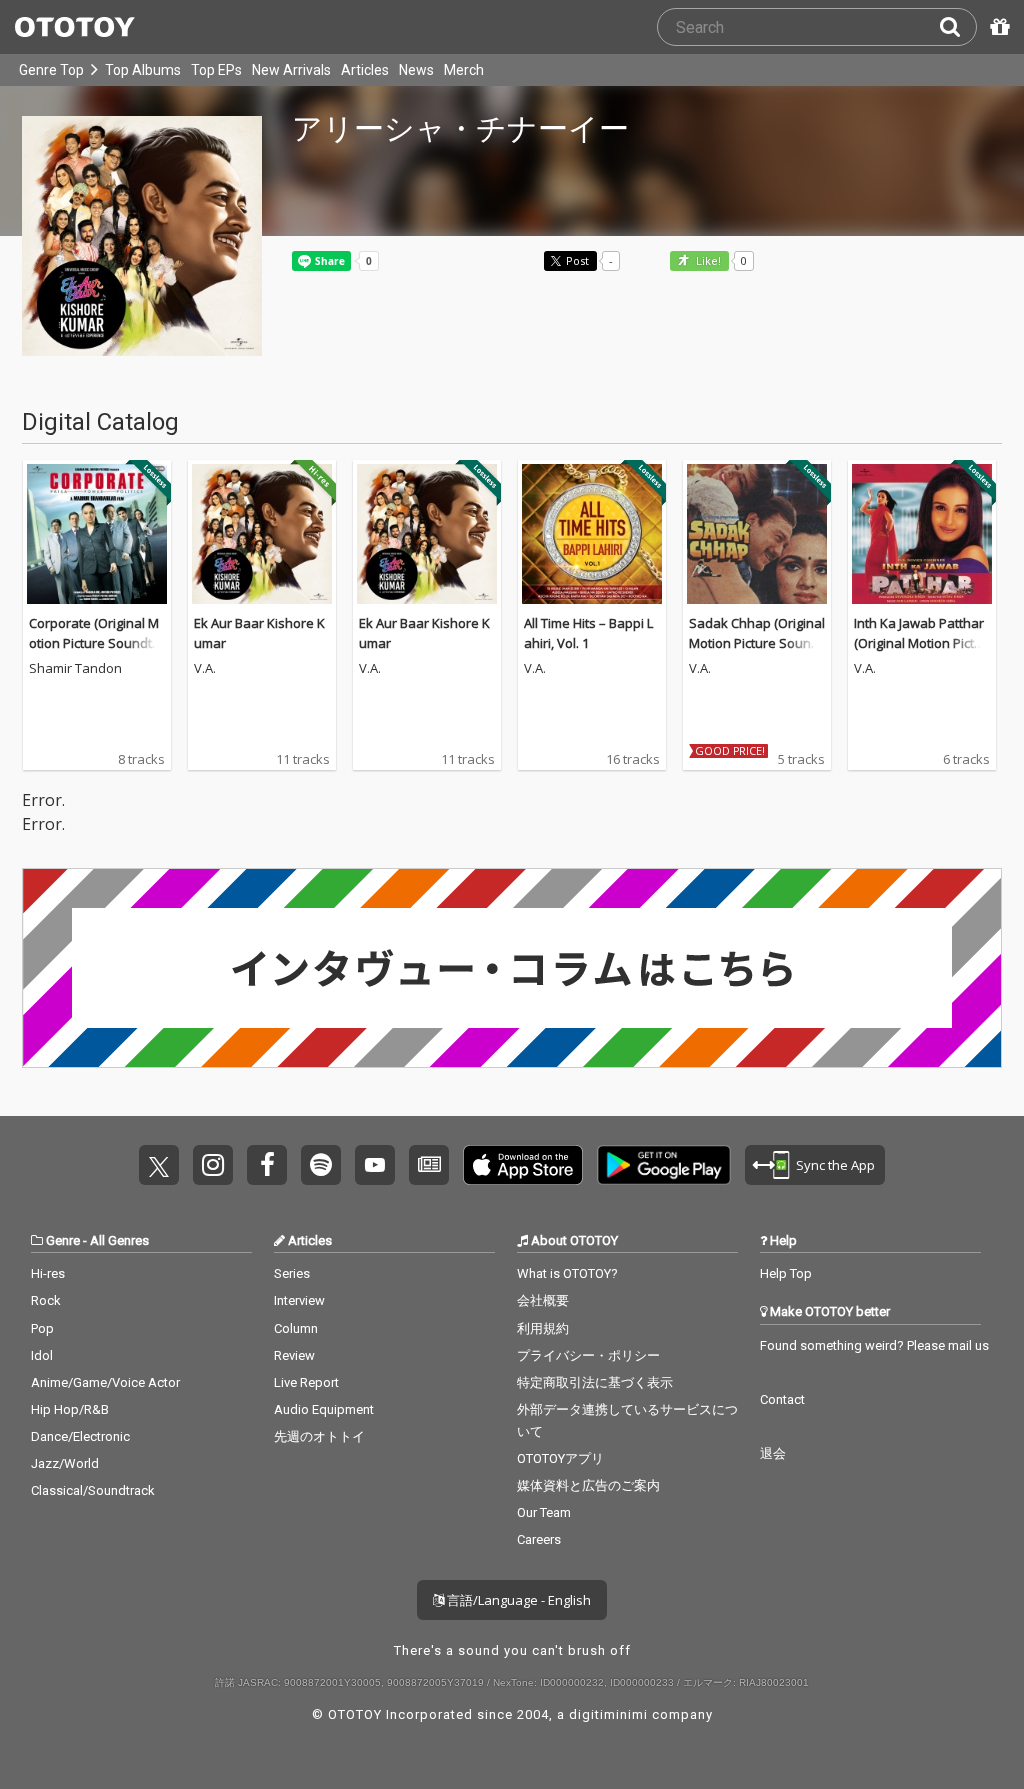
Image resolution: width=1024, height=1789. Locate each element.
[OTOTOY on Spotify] (321, 1165)
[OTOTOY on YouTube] (375, 1165)
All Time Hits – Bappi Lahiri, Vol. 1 (588, 633)
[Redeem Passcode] (997, 27)
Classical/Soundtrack (93, 1490)
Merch (464, 70)
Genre (63, 1240)
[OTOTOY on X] (159, 1165)
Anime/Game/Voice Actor (105, 1382)
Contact (782, 1399)
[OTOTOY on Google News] (429, 1165)
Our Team (544, 1512)
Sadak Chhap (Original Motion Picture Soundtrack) (757, 642)
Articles (365, 70)
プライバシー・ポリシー (588, 1355)
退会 (773, 1453)
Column (296, 1328)
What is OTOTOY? (567, 1273)
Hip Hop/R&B (70, 1409)
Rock (46, 1300)
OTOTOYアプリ (560, 1458)
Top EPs (216, 70)
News (416, 70)
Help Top (786, 1273)
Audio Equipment (324, 1409)
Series (292, 1273)
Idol (42, 1355)
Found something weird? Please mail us (874, 1345)
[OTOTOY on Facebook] (267, 1165)
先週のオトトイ (319, 1436)
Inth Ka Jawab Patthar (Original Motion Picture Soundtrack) (920, 642)
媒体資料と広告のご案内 (588, 1485)
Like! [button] (707, 261)
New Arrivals (291, 70)
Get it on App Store (523, 1165)
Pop (42, 1328)
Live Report (306, 1382)
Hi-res (48, 1273)
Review (294, 1355)
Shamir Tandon (75, 669)
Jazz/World (65, 1463)
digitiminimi (608, 1714)
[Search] (958, 27)
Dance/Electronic (80, 1436)
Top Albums (143, 70)
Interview (299, 1300)
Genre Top (51, 70)
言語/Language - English (517, 1600)
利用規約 (543, 1328)
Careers (539, 1539)
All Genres (119, 1240)
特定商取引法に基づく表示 (595, 1382)
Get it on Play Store (664, 1165)
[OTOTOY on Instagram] (213, 1165)
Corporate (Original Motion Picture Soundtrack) (97, 642)
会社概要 (543, 1300)
